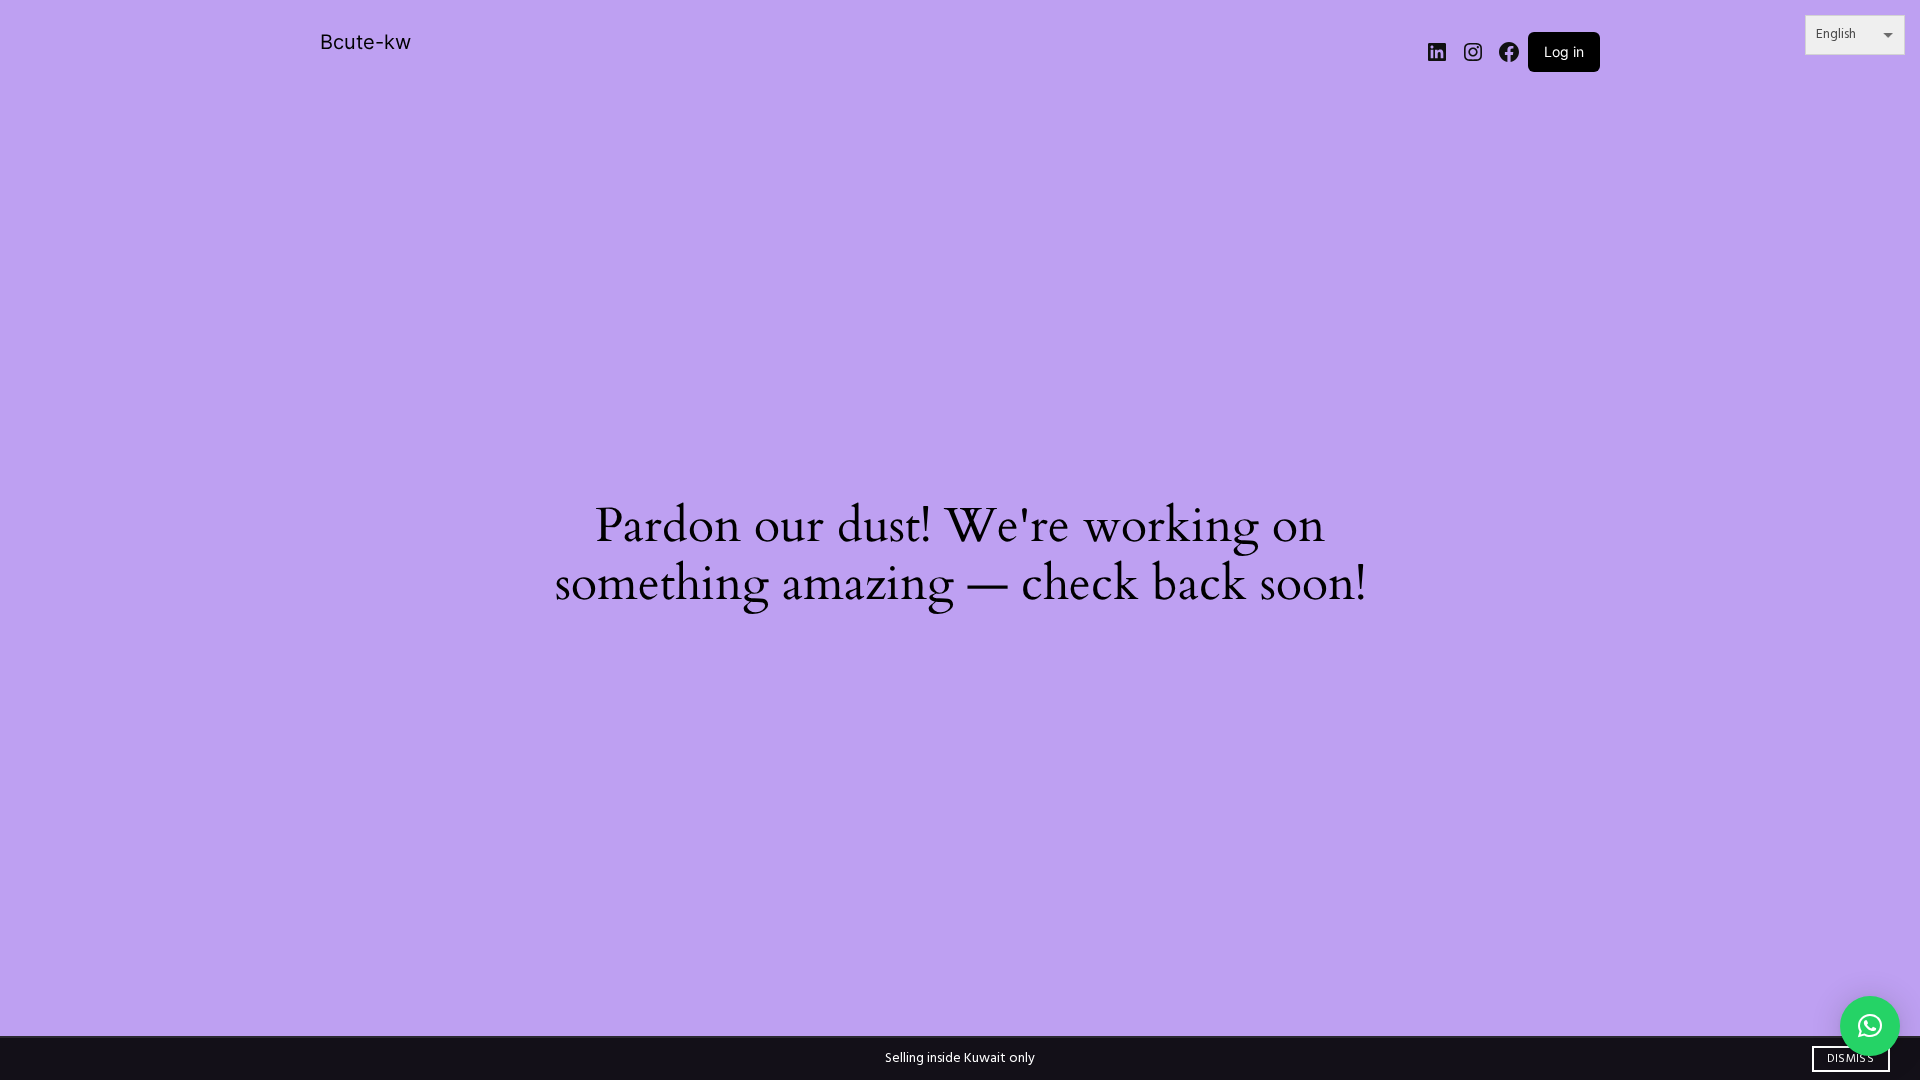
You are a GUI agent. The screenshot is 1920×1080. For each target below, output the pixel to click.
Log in (1564, 51)
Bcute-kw (365, 42)
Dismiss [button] (1850, 1059)
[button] (1870, 1026)
